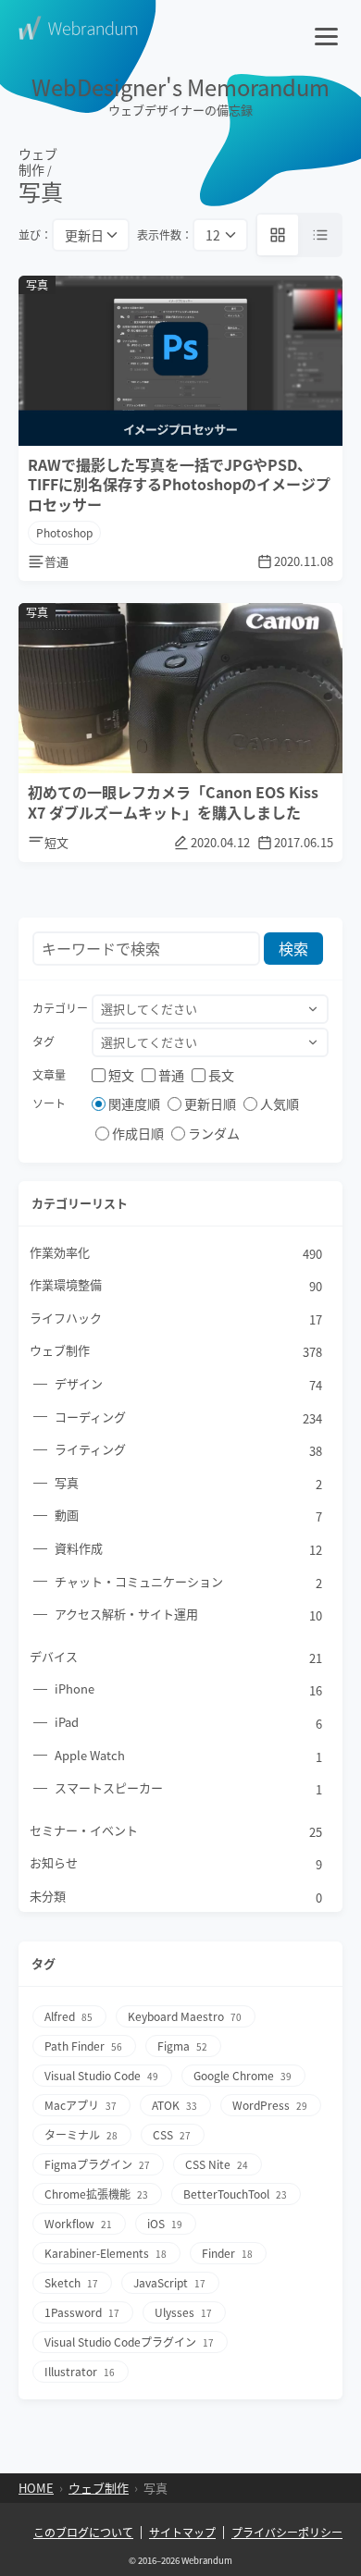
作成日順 (138, 1133)
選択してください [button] (149, 1009)
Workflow (78, 2223)
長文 (221, 1075)
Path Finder (83, 2046)
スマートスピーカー (188, 1788)
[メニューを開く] (329, 28)
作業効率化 (176, 1253)
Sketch (71, 2282)
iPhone (188, 1689)
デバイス (176, 1657)
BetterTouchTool (235, 2194)
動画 (188, 1516)
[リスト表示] (320, 235)
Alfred (68, 2016)
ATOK (174, 2105)
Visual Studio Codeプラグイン (129, 2342)
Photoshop (64, 532)
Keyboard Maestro (185, 2016)
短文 (121, 1075)
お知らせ (176, 1863)
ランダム (214, 1133)
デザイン (188, 1384)
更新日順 (210, 1103)
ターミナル (81, 2134)
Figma (182, 2046)
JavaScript (169, 2282)
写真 (188, 1483)
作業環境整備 (176, 1285)
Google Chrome (243, 2075)
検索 (293, 948)
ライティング (188, 1450)
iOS (165, 2223)
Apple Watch (188, 1756)
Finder (227, 2253)
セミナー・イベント (176, 1831)
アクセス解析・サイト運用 (188, 1615)
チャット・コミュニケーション (188, 1582)
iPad (188, 1723)
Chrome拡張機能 (96, 2194)
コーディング (188, 1417)
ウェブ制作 (38, 162)
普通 (171, 1075)
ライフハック (176, 1319)
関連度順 (134, 1103)
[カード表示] (278, 235)
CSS (172, 2134)
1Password (82, 2312)
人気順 (280, 1103)
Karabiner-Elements (106, 2253)
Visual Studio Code (101, 2075)
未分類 (176, 1897)
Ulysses (183, 2312)
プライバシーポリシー (287, 2533)
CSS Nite (217, 2164)
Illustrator (80, 2371)
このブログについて (83, 2533)
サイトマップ (182, 2533)
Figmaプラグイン (97, 2164)
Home (36, 2488)
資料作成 (188, 1549)
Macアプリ (81, 2105)
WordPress (270, 2105)
